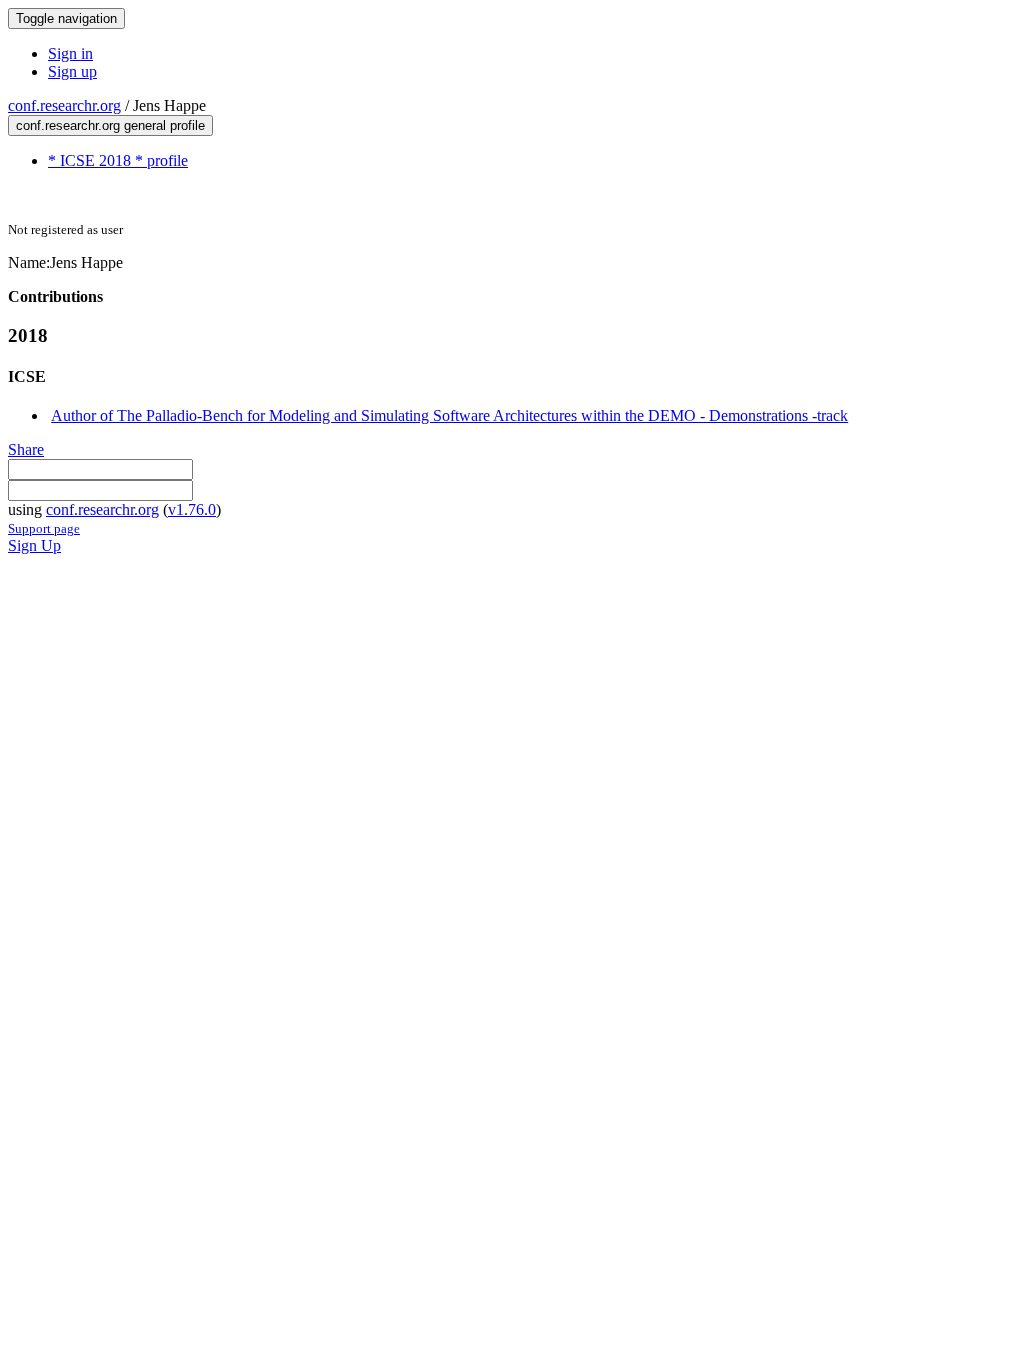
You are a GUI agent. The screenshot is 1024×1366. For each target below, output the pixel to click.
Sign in (70, 53)
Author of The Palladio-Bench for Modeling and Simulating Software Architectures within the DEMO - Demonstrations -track (449, 415)
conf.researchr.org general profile (110, 125)
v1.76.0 (192, 509)
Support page (44, 528)
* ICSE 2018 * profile (118, 160)
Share (26, 449)
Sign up (72, 71)
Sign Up (34, 545)
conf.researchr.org (64, 105)
